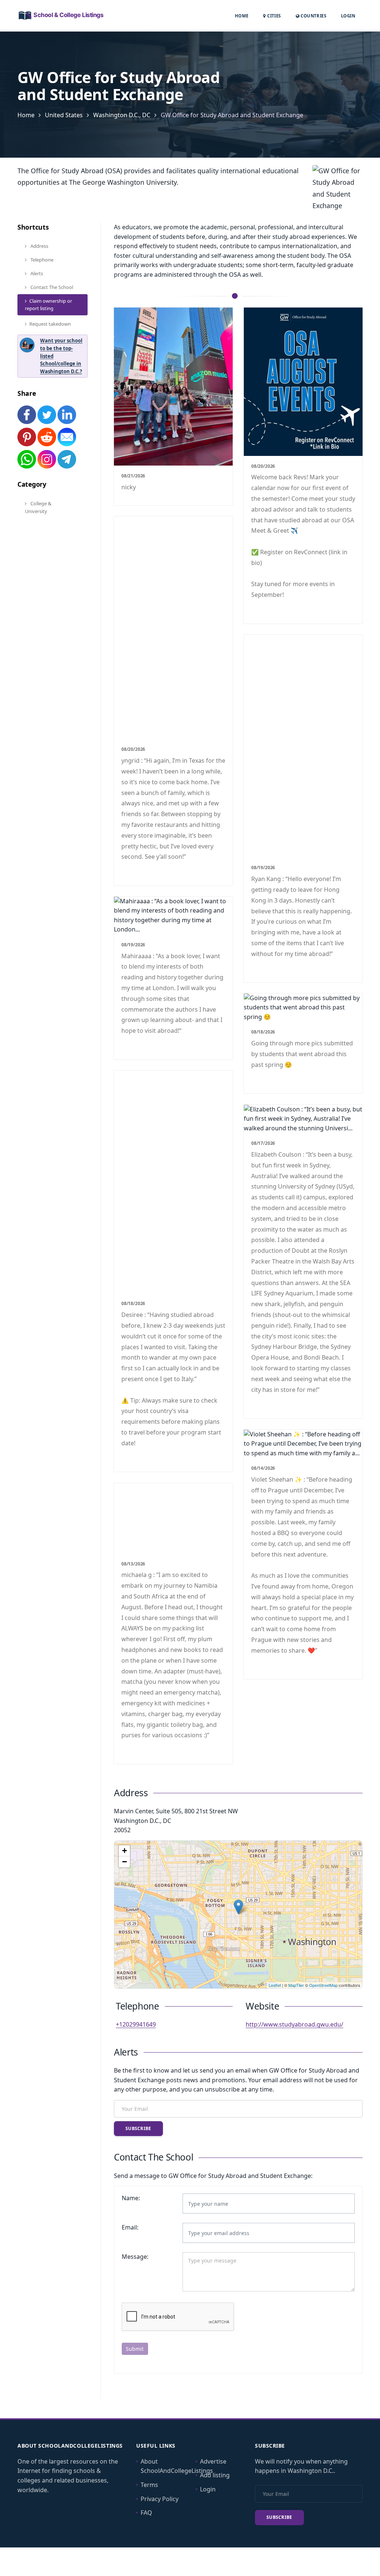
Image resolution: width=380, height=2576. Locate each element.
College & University (38, 507)
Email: (130, 2227)
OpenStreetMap (323, 1985)
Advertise (213, 2461)
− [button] (125, 1862)
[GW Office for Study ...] (238, 1907)
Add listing (215, 2475)
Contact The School (51, 287)
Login (348, 16)
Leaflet (275, 1985)
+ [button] (125, 1851)
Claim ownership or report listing (48, 305)
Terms (149, 2485)
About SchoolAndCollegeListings (177, 2466)
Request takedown (50, 324)
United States (64, 115)
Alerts (36, 273)
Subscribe (138, 2128)
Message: (135, 2257)
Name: (131, 2198)
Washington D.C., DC (122, 115)
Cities (273, 16)
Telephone (41, 260)
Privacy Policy (160, 2499)
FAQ (146, 2513)
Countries (313, 16)
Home (242, 16)
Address (39, 246)
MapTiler (296, 1985)
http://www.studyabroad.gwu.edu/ (294, 2024)
